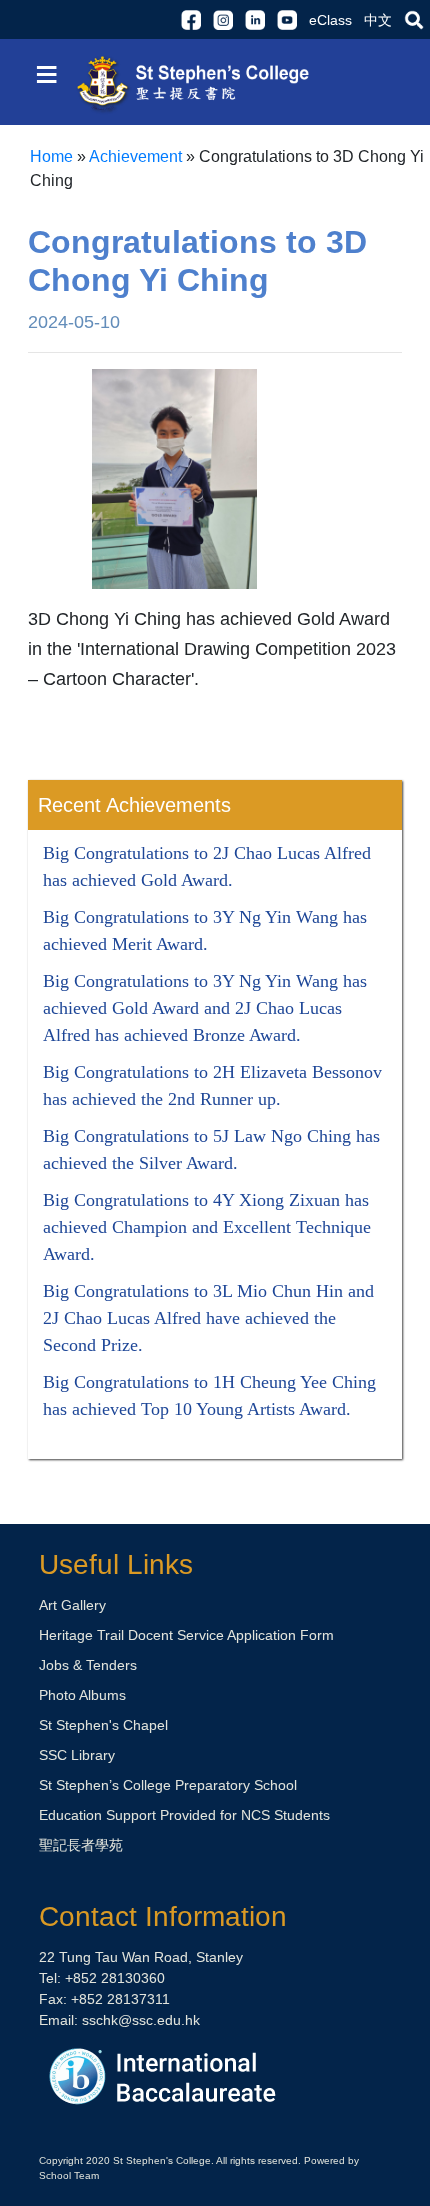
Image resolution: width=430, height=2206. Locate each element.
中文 (378, 20)
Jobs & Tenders (88, 1665)
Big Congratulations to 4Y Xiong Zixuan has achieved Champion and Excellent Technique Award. (207, 1227)
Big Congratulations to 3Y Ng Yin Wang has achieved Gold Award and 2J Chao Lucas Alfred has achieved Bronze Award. (205, 1008)
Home (51, 156)
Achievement (135, 156)
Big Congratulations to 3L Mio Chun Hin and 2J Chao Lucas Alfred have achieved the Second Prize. (208, 1318)
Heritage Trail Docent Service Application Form (186, 1635)
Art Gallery (72, 1605)
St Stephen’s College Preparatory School (168, 1785)
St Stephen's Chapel (103, 1725)
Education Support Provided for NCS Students (184, 1815)
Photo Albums (82, 1695)
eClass (330, 20)
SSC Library (77, 1755)
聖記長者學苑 (81, 1845)
